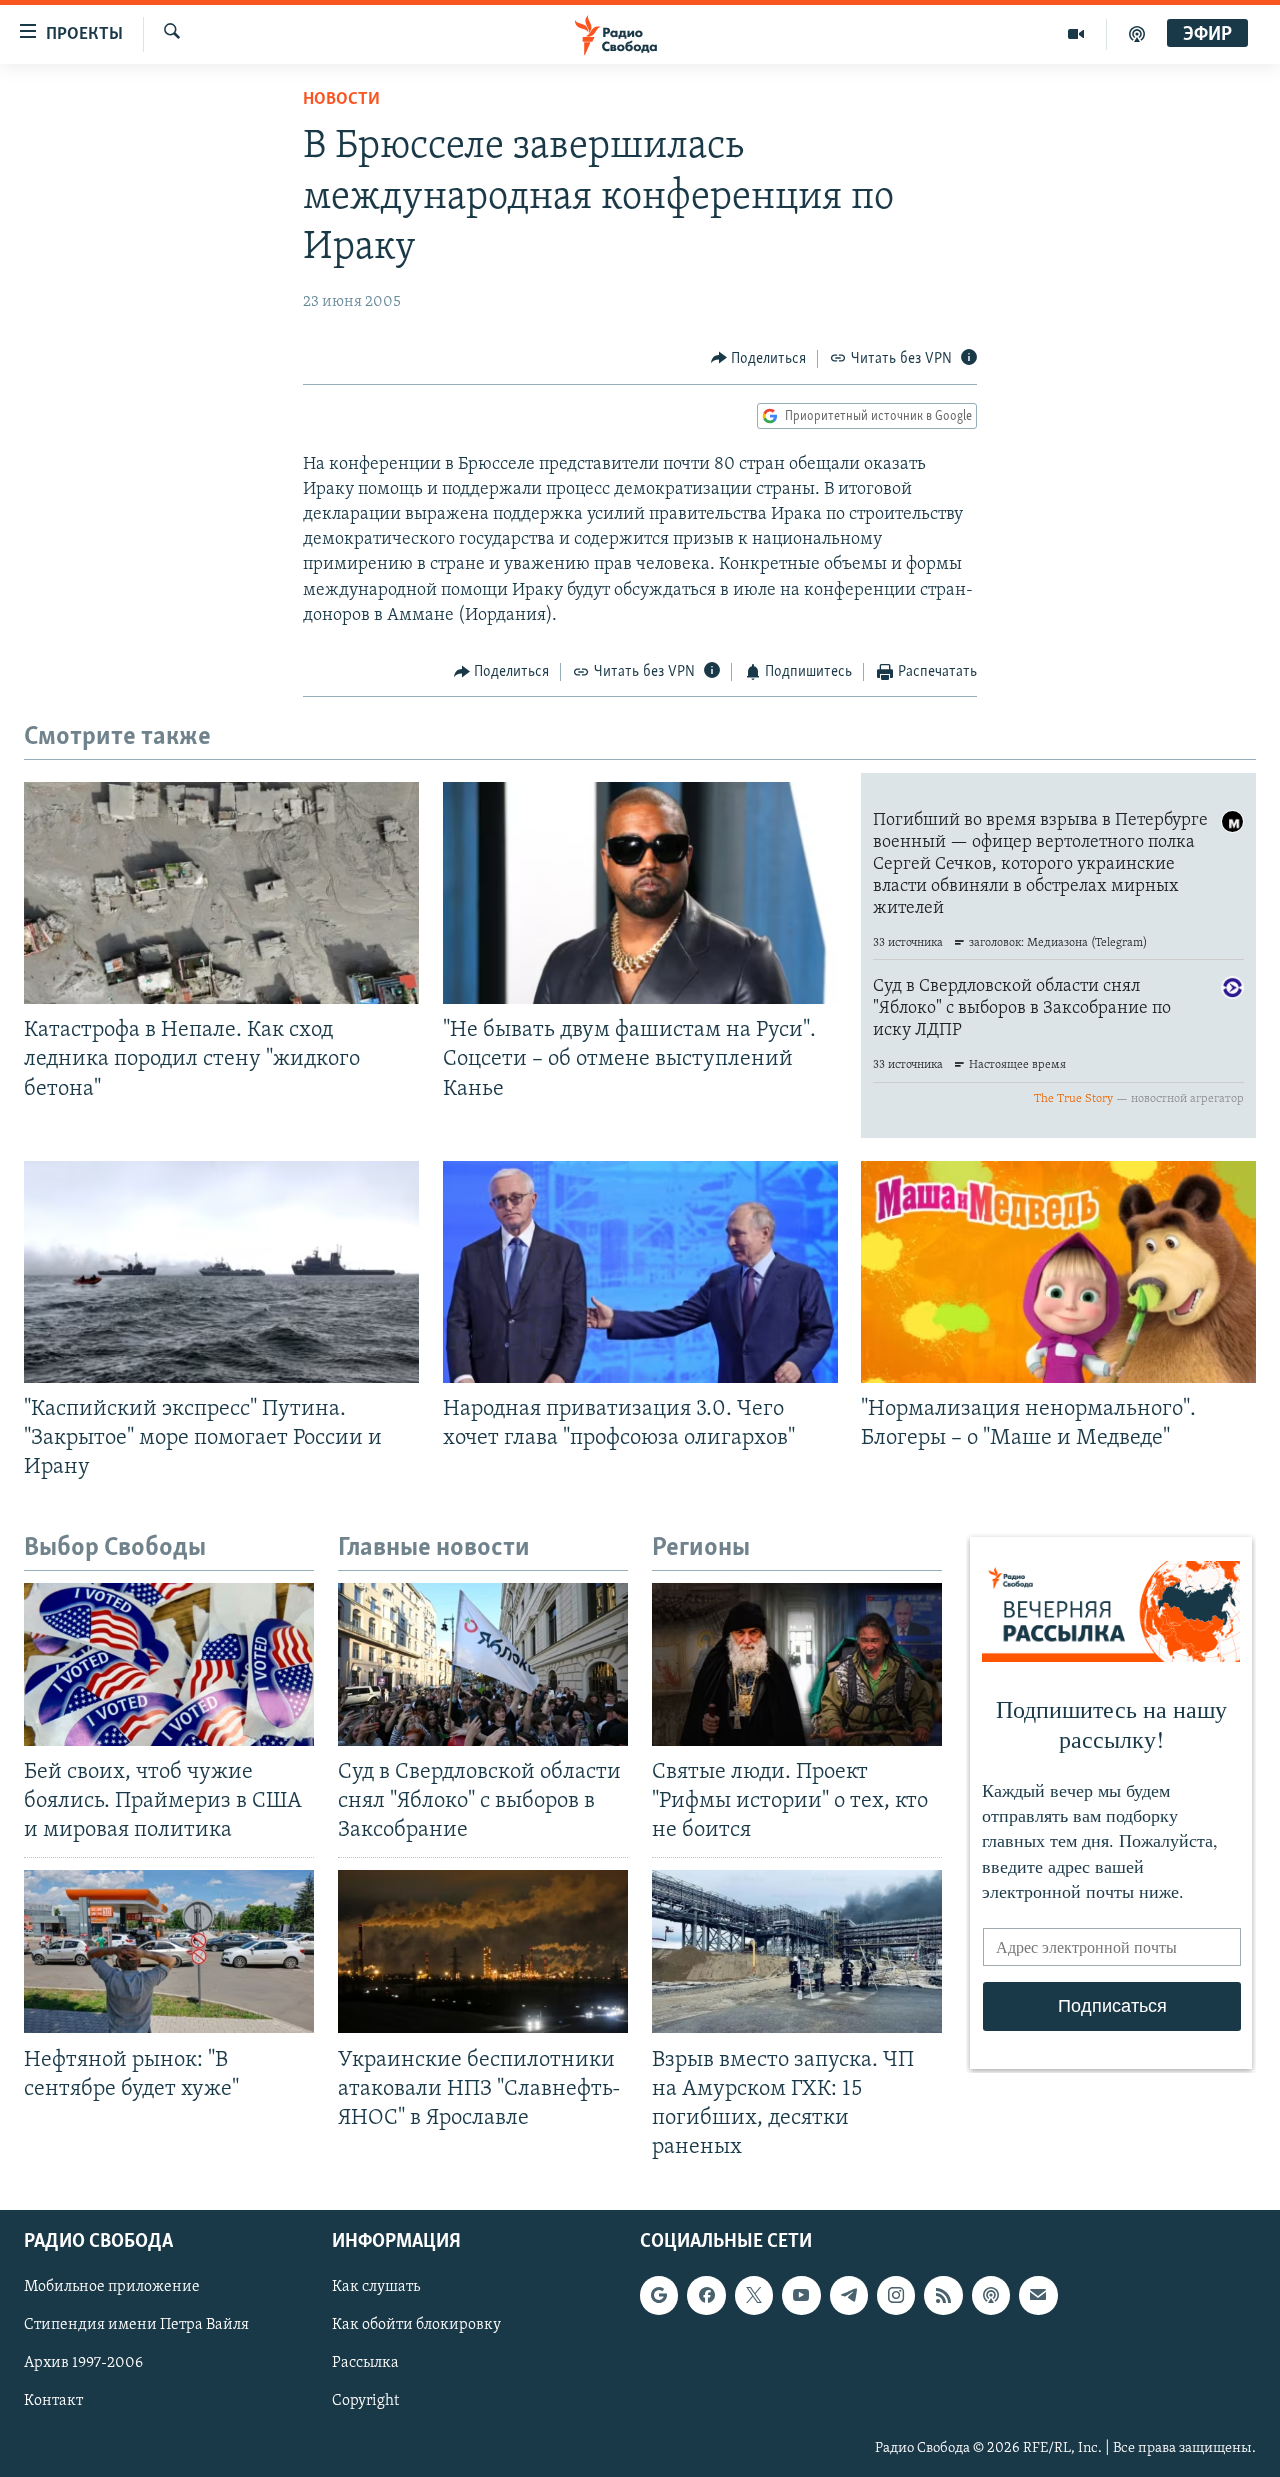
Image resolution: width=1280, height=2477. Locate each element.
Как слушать (376, 2287)
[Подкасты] (991, 2295)
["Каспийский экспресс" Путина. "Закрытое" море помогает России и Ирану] (221, 1272)
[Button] (759, 359)
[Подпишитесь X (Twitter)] (754, 2295)
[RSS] (943, 2295)
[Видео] (1076, 34)
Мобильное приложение (112, 2287)
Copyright (365, 2402)
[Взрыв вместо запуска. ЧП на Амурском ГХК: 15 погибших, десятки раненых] (797, 1951)
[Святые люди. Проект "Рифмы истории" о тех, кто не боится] (797, 1664)
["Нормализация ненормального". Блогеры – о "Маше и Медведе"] (1058, 1272)
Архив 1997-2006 (83, 2363)
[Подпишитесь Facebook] (706, 2295)
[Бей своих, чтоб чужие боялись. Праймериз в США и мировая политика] (169, 1664)
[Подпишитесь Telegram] (849, 2295)
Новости (341, 100)
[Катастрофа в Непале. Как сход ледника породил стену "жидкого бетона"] (221, 893)
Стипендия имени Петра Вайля (136, 2325)
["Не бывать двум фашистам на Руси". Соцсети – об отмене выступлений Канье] (640, 893)
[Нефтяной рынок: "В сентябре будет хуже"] (169, 1951)
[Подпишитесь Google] (659, 2295)
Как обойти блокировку (416, 2325)
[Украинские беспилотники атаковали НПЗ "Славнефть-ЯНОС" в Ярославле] (483, 1951)
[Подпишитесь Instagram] (896, 2295)
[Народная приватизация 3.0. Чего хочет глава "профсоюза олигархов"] (640, 1272)
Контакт (53, 2402)
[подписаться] (1038, 2295)
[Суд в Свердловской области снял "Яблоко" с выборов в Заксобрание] (483, 1664)
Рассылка (365, 2363)
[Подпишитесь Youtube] (801, 2295)
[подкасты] (1137, 34)
